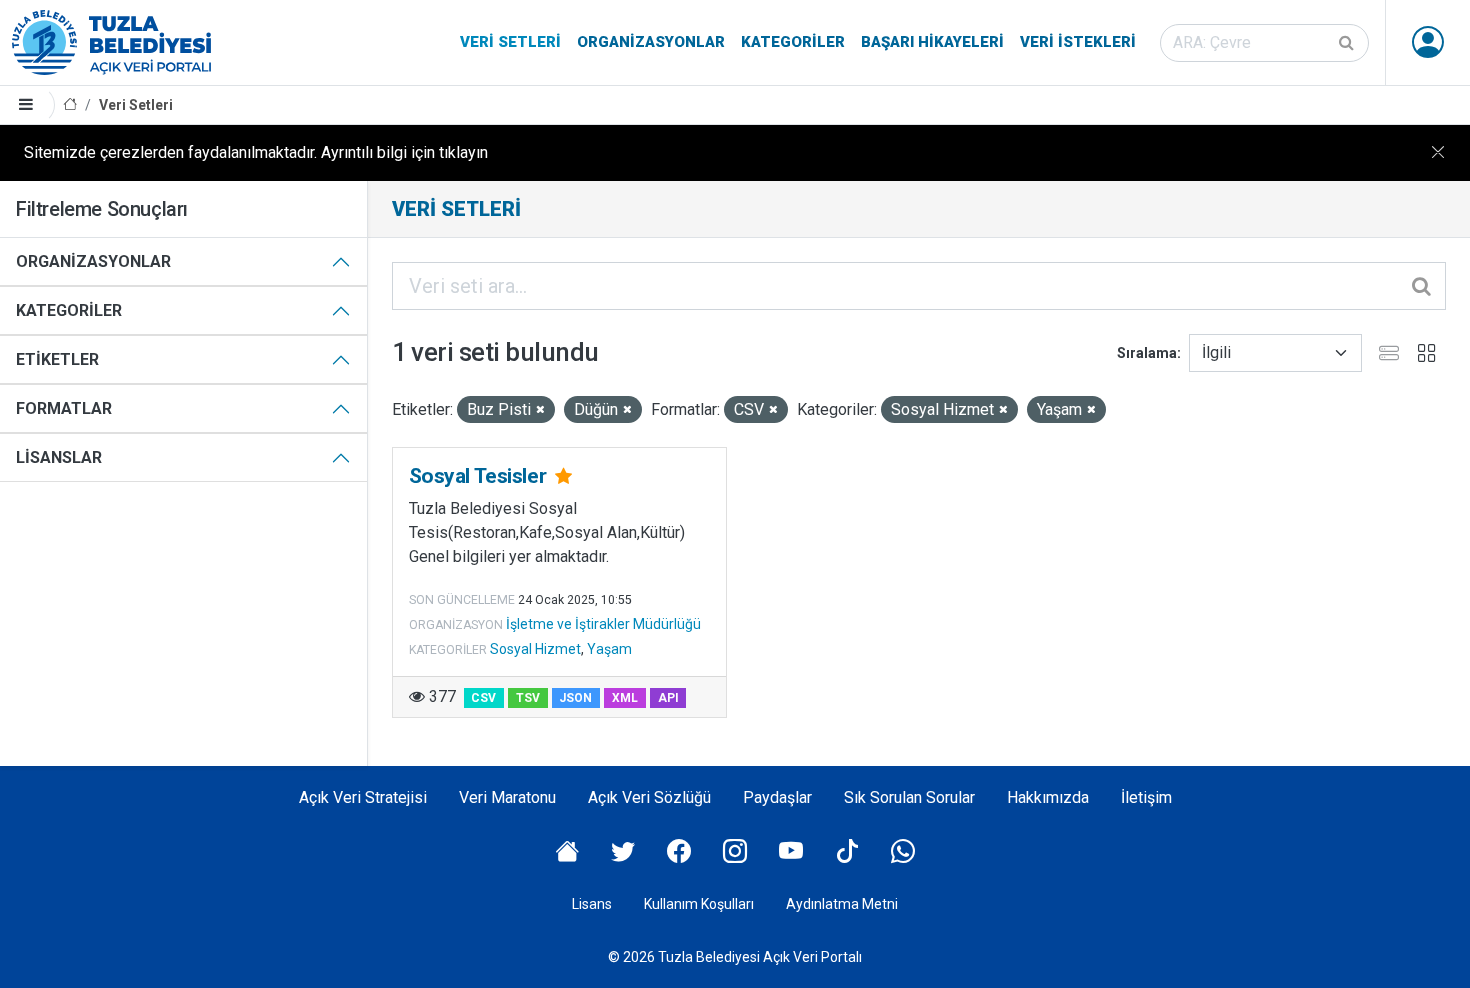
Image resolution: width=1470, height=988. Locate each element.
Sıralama (1147, 353)
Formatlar (64, 408)
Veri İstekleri (1078, 42)
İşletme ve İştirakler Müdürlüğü (603, 624)
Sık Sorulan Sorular (909, 797)
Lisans (592, 904)
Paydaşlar (777, 797)
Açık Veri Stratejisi (363, 797)
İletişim (1146, 797)
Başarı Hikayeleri (932, 42)
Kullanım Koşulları (699, 904)
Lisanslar (59, 457)
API (668, 698)
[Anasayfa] (70, 105)
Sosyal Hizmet (535, 649)
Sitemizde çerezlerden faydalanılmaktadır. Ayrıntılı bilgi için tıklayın (256, 152)
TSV (528, 698)
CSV (483, 698)
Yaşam (609, 649)
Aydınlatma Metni (842, 904)
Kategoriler (793, 42)
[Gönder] (1348, 43)
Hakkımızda (1048, 797)
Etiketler (57, 359)
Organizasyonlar (651, 42)
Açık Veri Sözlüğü (649, 797)
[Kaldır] (540, 410)
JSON (575, 698)
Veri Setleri (510, 42)
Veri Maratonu (507, 797)
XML (625, 698)
